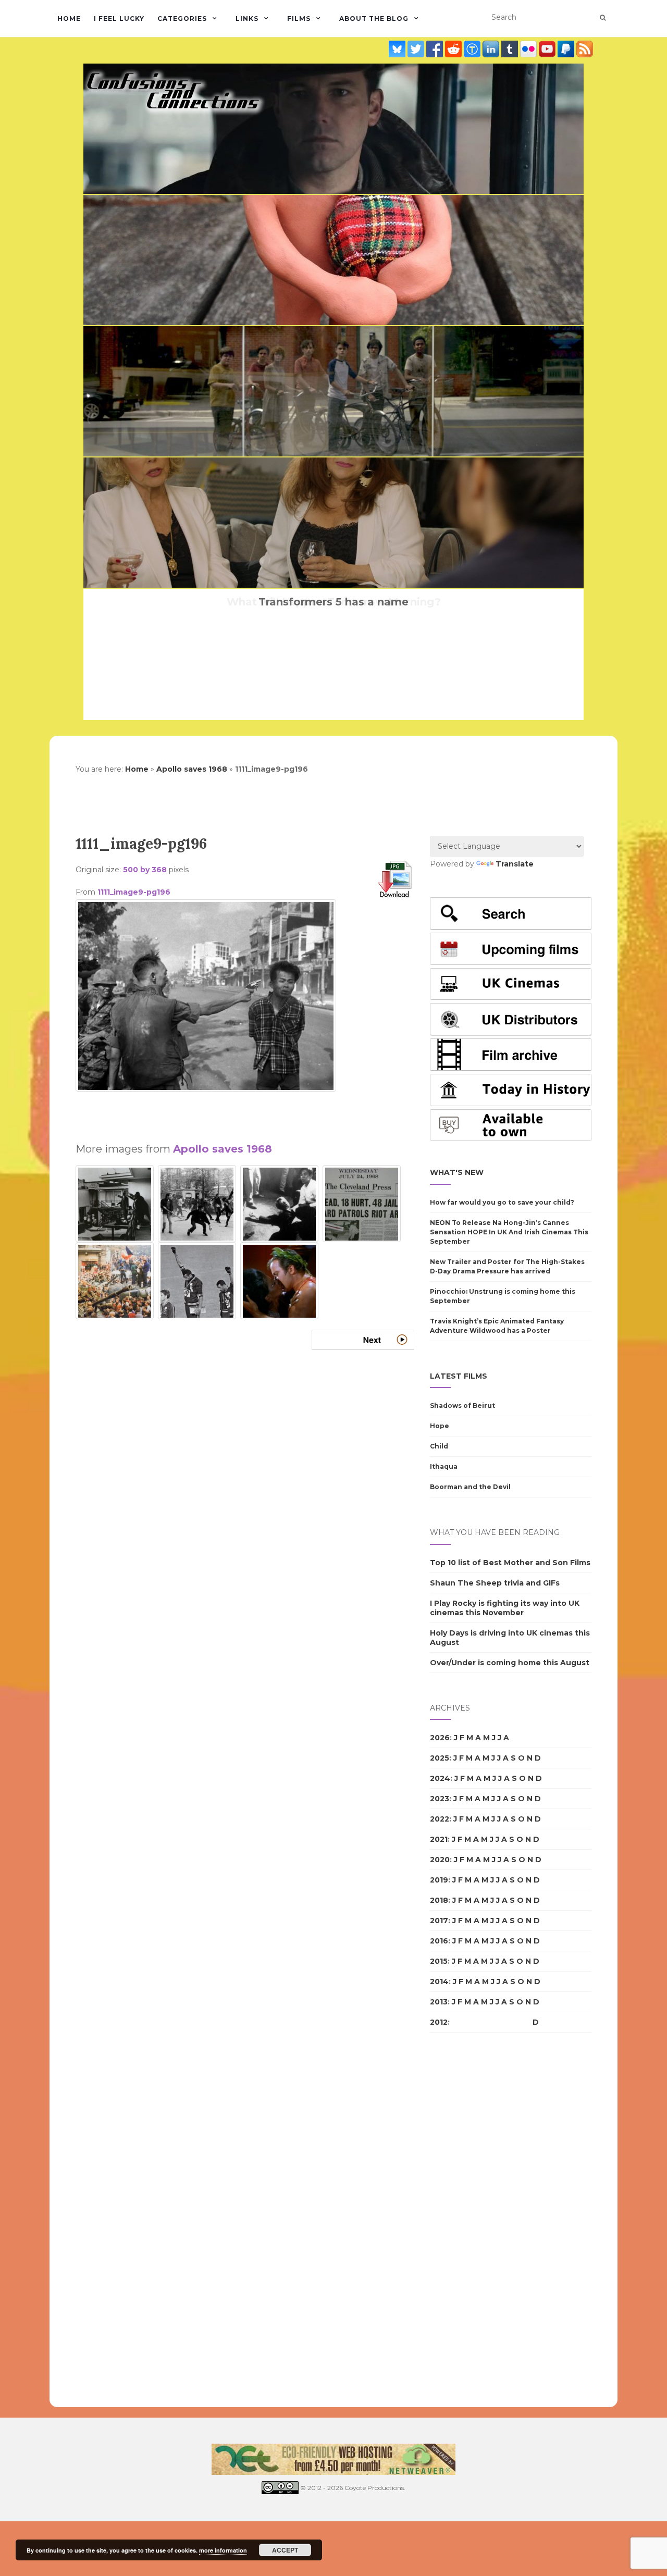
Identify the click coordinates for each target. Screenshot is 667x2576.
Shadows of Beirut (462, 1405)
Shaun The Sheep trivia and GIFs (495, 1583)
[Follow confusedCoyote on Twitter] (417, 49)
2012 (439, 2022)
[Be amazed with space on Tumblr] (511, 49)
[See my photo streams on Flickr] (529, 49)
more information (223, 2550)
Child (439, 1446)
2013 (439, 2002)
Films (299, 18)
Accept (285, 2550)
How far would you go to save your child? (502, 1202)
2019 (439, 1880)
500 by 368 (145, 870)
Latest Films (459, 1376)
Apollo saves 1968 (192, 769)
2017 (439, 1921)
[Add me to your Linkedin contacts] (492, 49)
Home (69, 18)
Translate (515, 864)
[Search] (603, 18)
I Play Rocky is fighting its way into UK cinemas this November (505, 1608)
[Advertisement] (245, 1112)
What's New (457, 1172)
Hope (440, 1426)
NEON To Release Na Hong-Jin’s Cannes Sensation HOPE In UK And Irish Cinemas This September (509, 1232)
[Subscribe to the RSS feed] (585, 49)
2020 (440, 1860)
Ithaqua (444, 1466)
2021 (439, 1839)
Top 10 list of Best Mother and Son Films (510, 1563)
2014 (439, 1981)
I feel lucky (119, 18)
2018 (439, 1900)
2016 (439, 1941)
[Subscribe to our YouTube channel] (548, 49)
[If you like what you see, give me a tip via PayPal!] (567, 49)
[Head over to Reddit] (454, 49)
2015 (439, 1961)
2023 (440, 1799)
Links (247, 18)
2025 (440, 1758)
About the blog (374, 18)
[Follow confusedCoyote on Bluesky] (398, 49)
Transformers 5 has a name (333, 602)
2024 (440, 1778)
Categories (182, 18)
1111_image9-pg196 (134, 892)
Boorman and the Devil (470, 1487)
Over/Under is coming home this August (510, 1663)
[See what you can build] (473, 49)
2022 (440, 1819)
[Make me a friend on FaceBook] (436, 49)
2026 (440, 1738)
